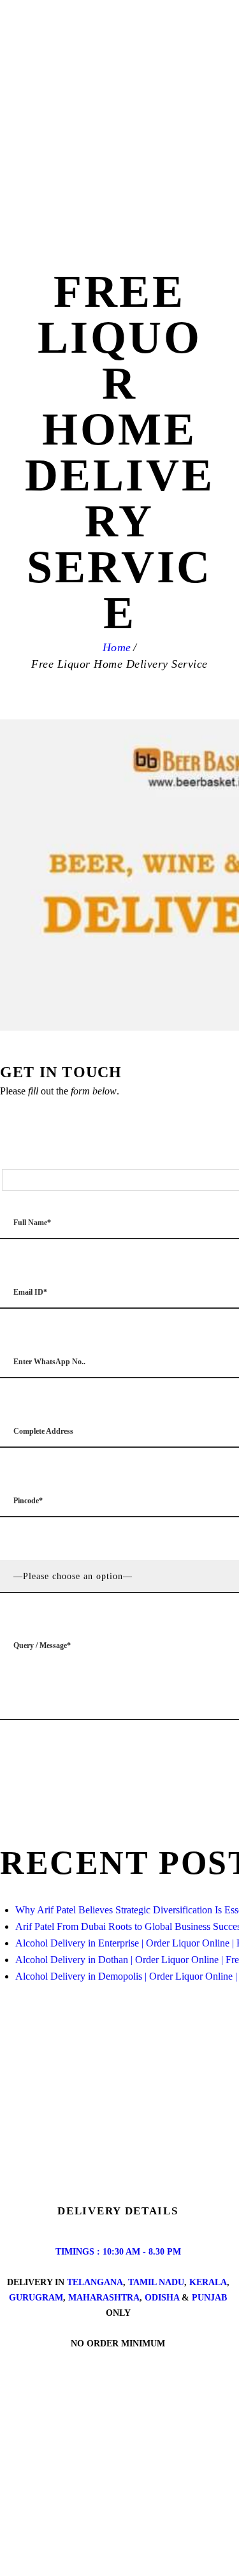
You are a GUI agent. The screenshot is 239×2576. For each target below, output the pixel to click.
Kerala (208, 2282)
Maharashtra (104, 2298)
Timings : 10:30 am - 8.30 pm (118, 2252)
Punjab (209, 2298)
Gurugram (36, 2298)
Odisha (162, 2298)
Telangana (95, 2282)
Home (117, 647)
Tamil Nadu (156, 2282)
